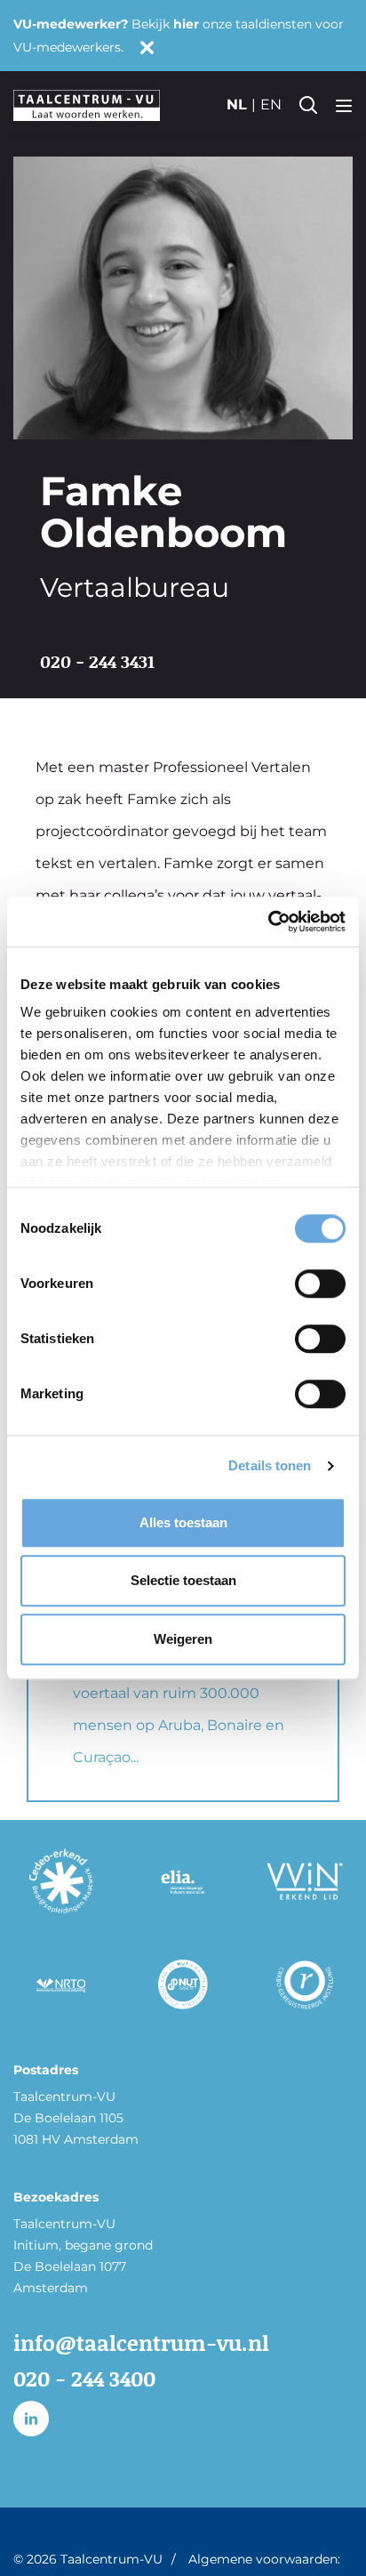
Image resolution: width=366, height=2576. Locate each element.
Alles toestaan (183, 1522)
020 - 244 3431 (97, 661)
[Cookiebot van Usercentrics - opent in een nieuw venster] (268, 922)
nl (237, 105)
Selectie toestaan (183, 1580)
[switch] (320, 1284)
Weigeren (183, 1639)
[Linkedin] (31, 2419)
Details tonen (270, 1465)
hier (186, 24)
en (271, 105)
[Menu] (344, 105)
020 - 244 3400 (84, 2378)
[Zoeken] (308, 105)
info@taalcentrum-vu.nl (141, 2343)
